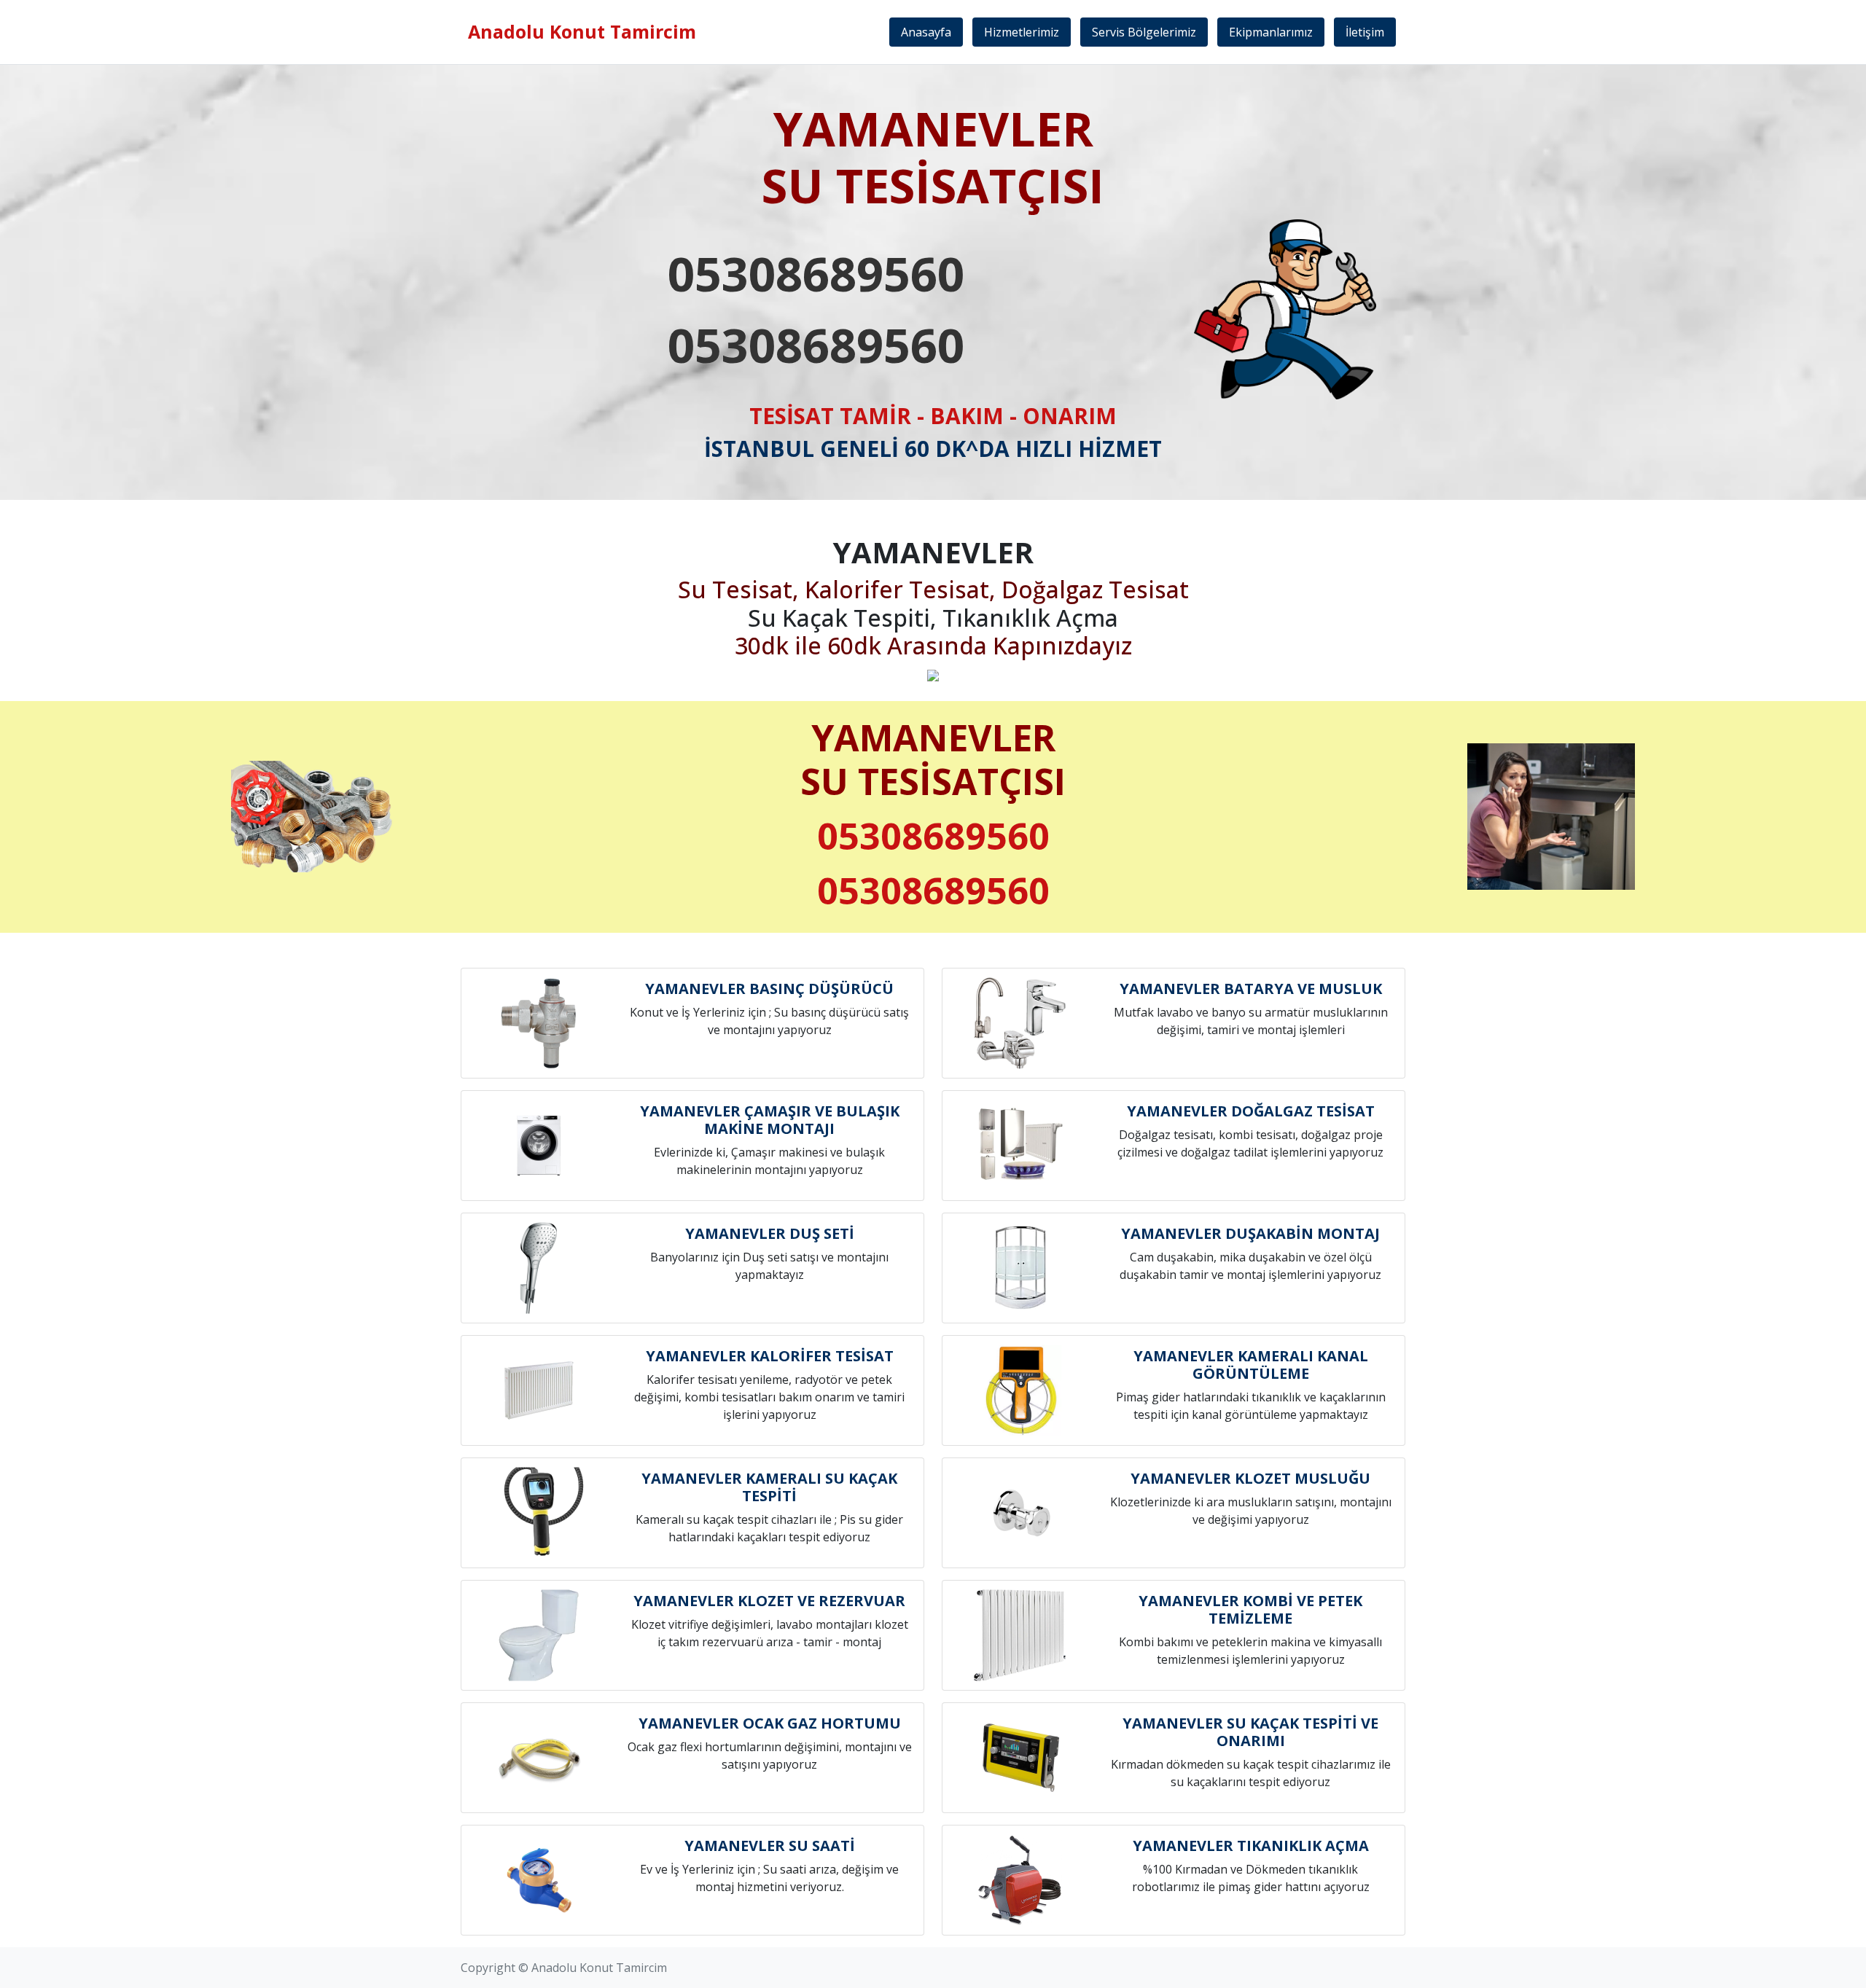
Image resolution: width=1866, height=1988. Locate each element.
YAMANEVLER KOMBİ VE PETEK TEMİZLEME (1250, 1609)
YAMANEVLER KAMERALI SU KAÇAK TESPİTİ (769, 1487)
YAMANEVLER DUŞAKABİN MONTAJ (1250, 1233)
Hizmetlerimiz (1022, 32)
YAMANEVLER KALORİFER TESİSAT (770, 1356)
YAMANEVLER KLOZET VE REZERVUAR (769, 1601)
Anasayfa (926, 32)
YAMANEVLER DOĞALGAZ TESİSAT (1251, 1111)
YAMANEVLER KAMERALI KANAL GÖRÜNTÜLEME (1251, 1365)
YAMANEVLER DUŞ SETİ (770, 1233)
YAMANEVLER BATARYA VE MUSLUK (1251, 989)
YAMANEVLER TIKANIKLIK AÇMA (1251, 1846)
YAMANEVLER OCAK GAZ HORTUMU (770, 1723)
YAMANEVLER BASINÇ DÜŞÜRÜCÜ (769, 989)
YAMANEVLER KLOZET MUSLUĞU (1250, 1478)
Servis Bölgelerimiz (1144, 32)
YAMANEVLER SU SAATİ (770, 1846)
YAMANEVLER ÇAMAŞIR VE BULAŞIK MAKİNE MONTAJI (770, 1120)
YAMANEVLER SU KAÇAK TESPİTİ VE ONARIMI (1250, 1732)
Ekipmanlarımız (1271, 32)
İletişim (1365, 32)
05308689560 (816, 273)
